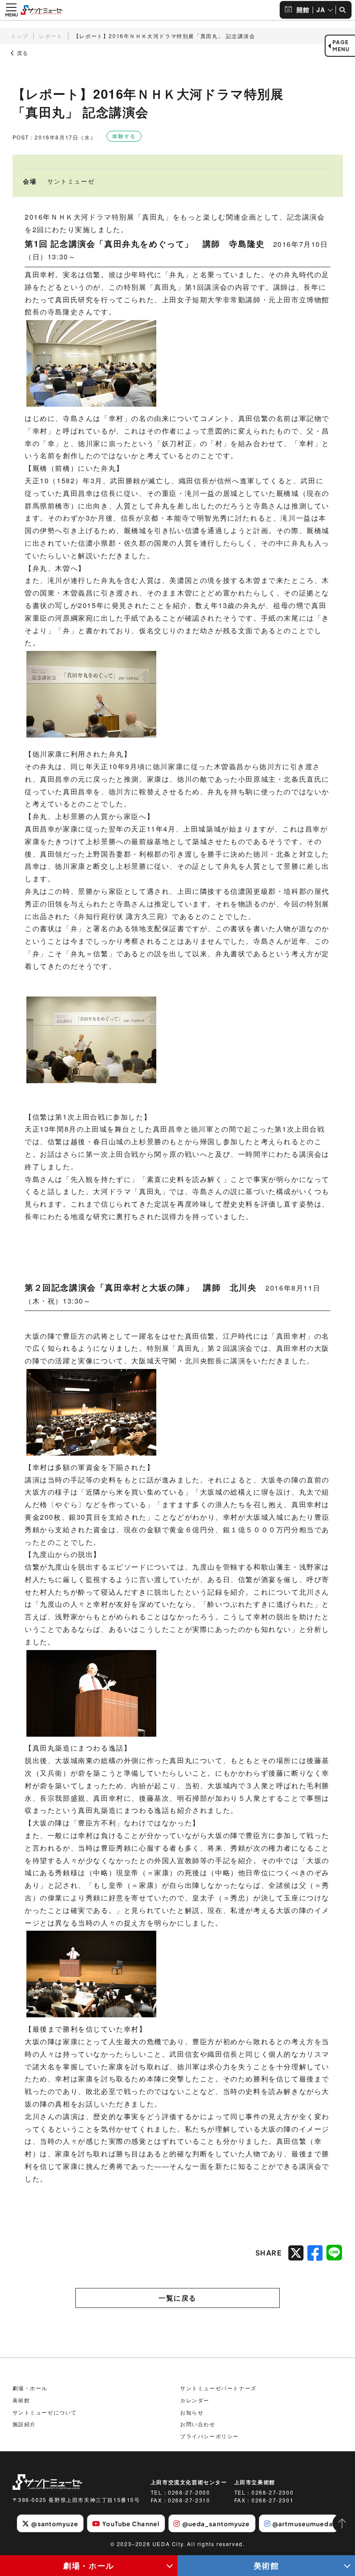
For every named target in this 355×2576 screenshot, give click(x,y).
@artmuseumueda (303, 2524)
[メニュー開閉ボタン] (11, 10)
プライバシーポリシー (210, 2436)
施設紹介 (24, 2424)
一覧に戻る (177, 2298)
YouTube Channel (131, 2524)
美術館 (266, 2565)
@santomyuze (55, 2524)
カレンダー (195, 2400)
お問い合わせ (198, 2424)
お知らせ (192, 2412)
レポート (51, 36)
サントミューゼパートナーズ (218, 2388)
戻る (22, 53)
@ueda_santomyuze (216, 2524)
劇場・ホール (89, 2565)
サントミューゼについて (45, 2412)
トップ (20, 36)
